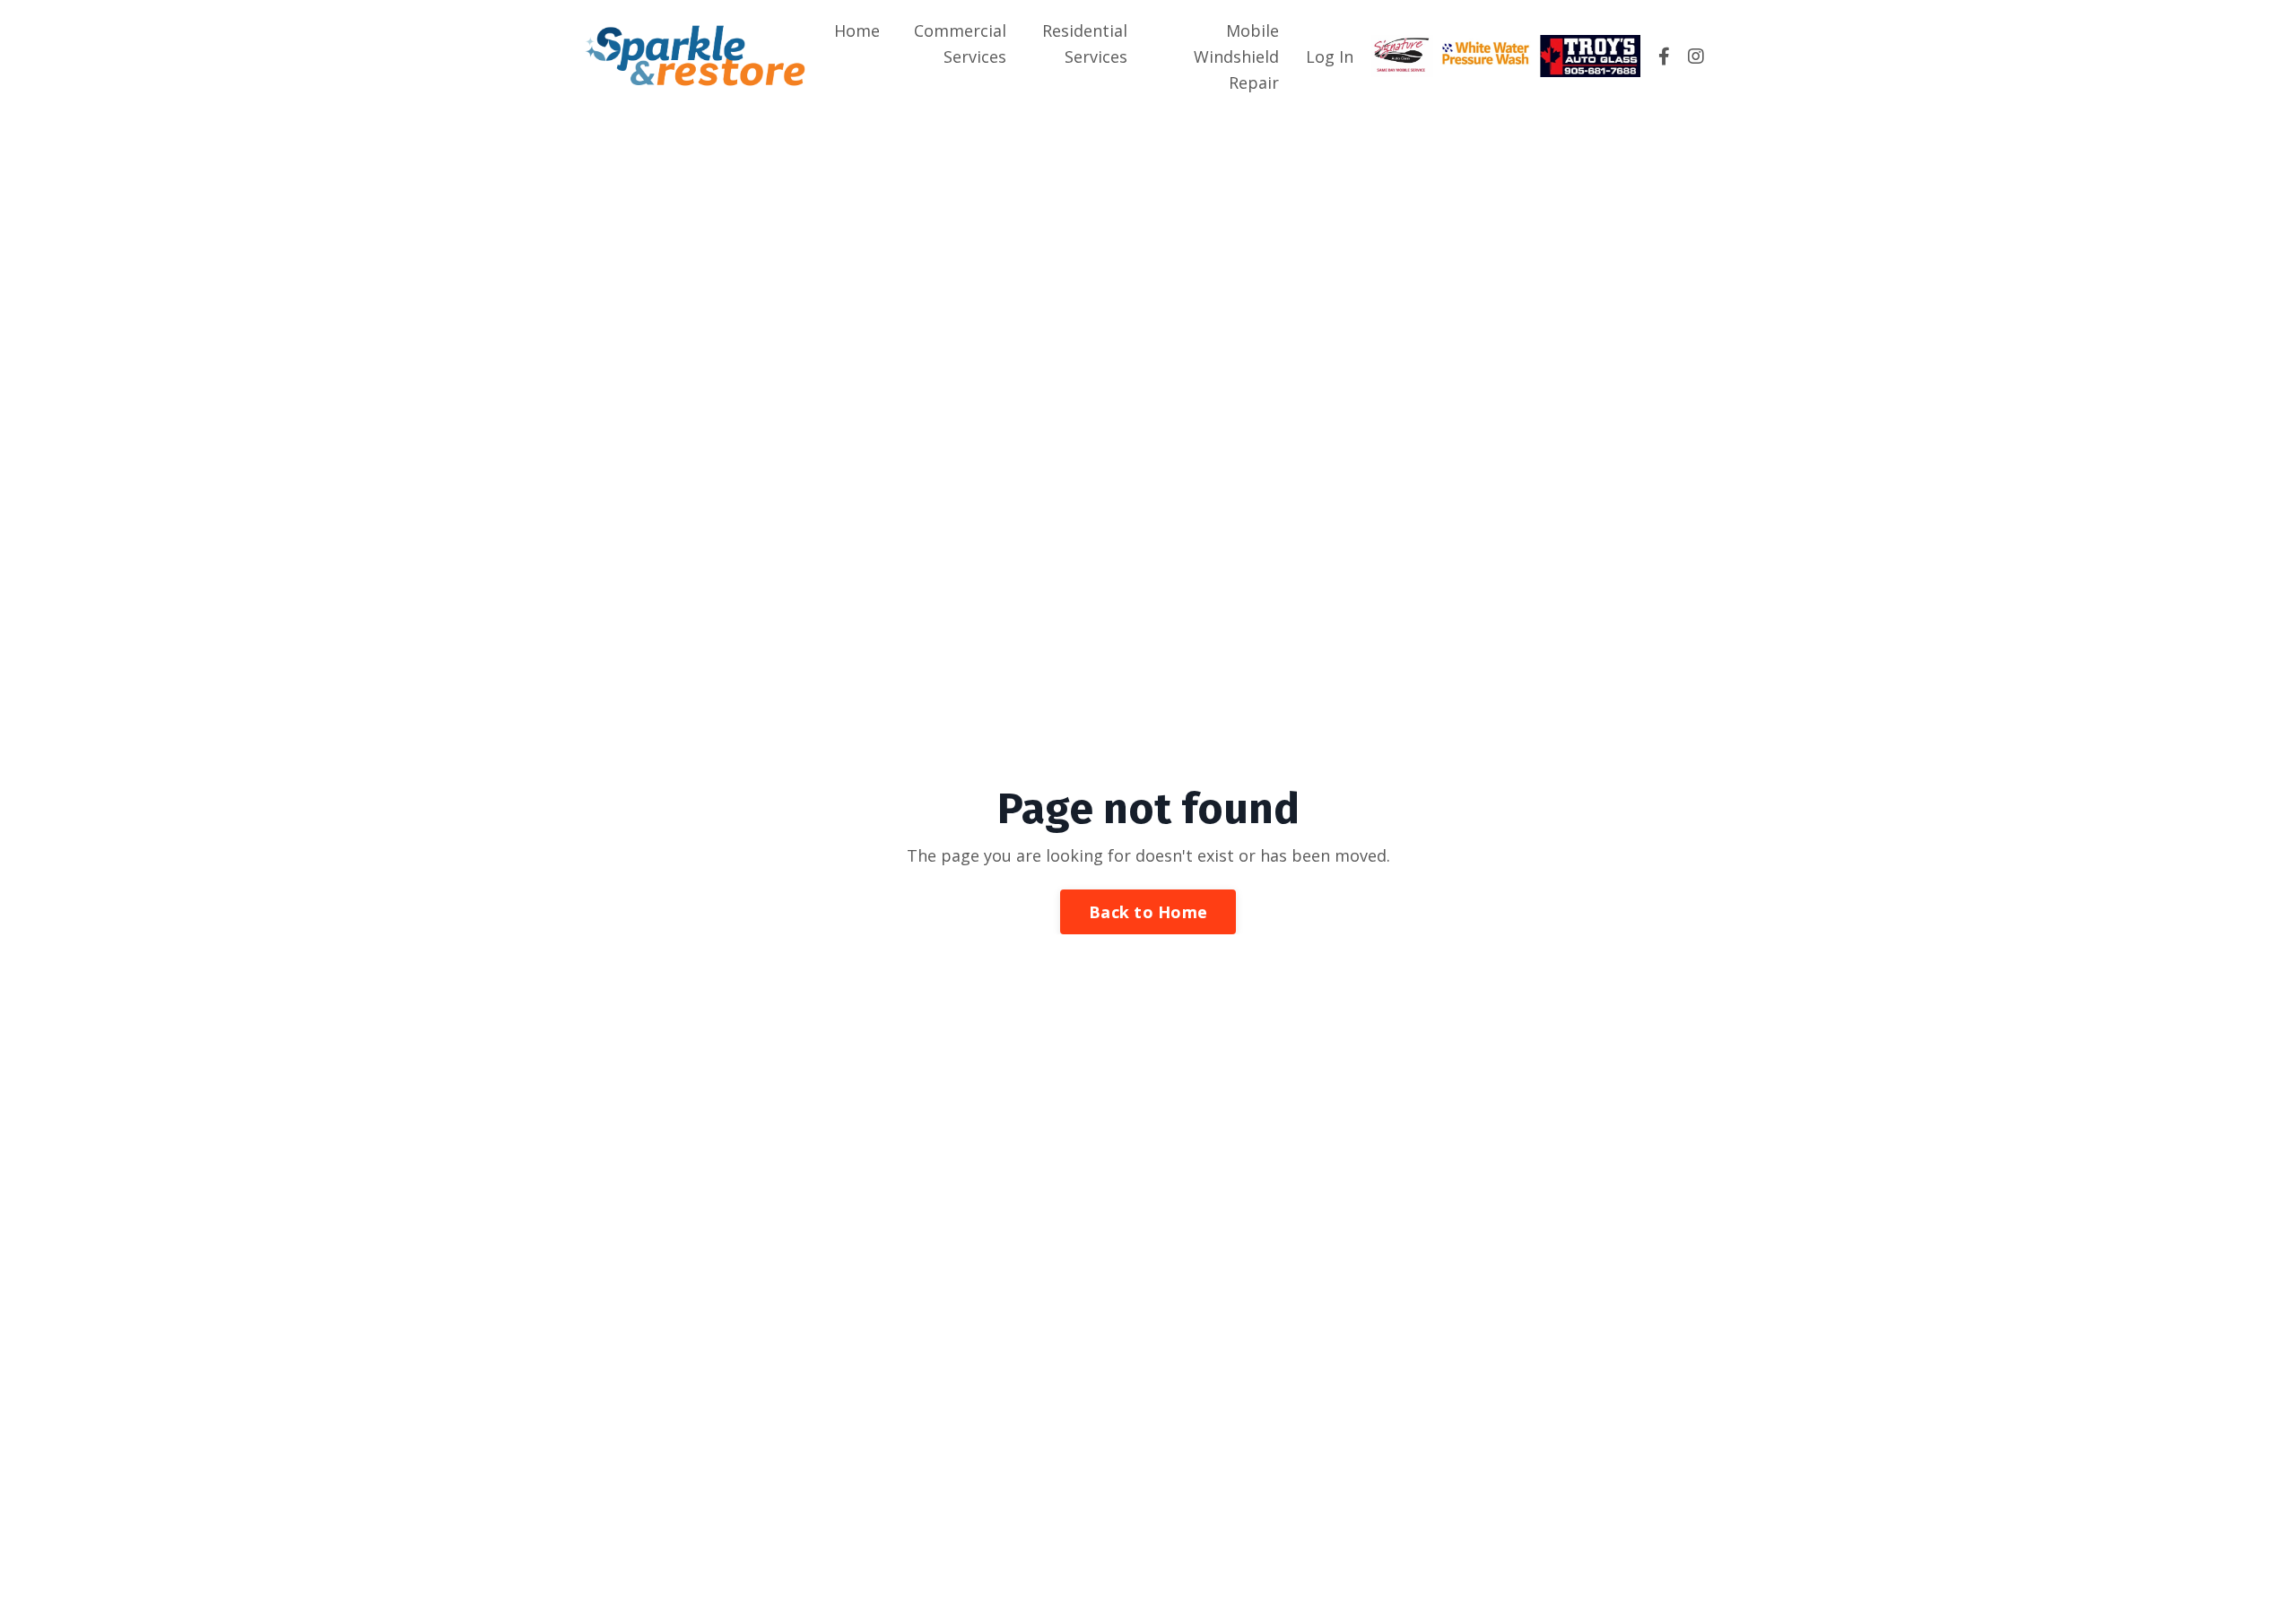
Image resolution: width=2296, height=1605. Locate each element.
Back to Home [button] (1148, 912)
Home (857, 30)
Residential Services (1085, 43)
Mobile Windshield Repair (1236, 56)
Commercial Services (960, 43)
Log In (1330, 56)
